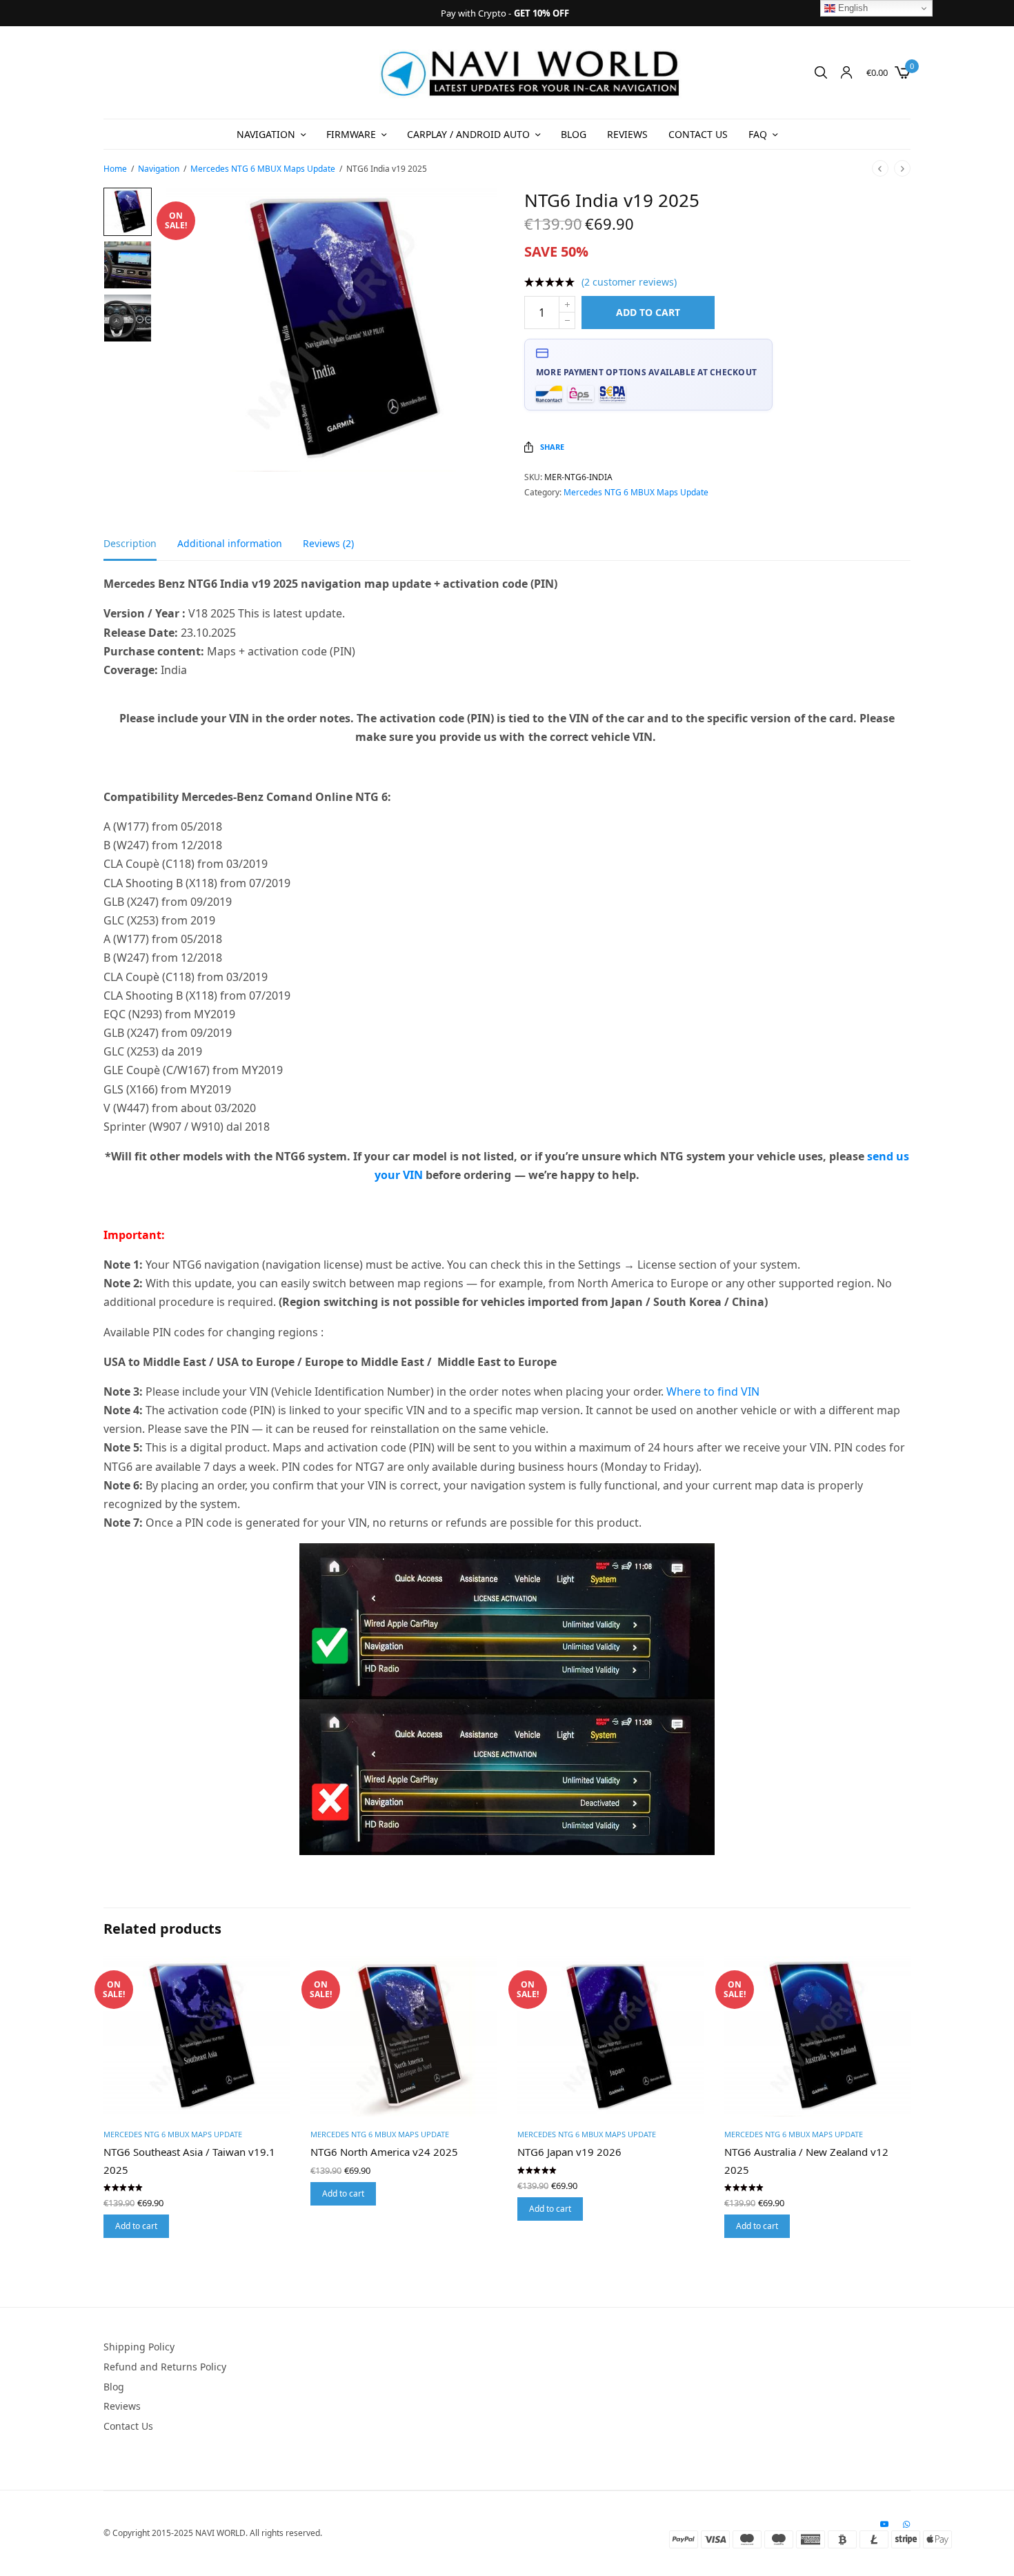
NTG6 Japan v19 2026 (569, 2152)
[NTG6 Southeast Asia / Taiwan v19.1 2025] (197, 2037)
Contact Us (698, 134)
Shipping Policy (139, 2347)
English (852, 8)
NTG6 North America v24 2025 (384, 2152)
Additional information (230, 544)
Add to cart (648, 312)
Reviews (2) (328, 544)
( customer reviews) (629, 282)
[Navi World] (531, 72)
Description (130, 544)
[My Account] (846, 72)
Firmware (351, 134)
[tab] (140, 550)
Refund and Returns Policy (165, 2367)
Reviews (627, 134)
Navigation (266, 134)
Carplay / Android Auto (468, 134)
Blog (574, 134)
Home (115, 169)
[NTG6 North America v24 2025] (404, 2037)
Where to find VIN (713, 1391)
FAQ (758, 134)
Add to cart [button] (136, 2226)
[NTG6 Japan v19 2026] (610, 2037)
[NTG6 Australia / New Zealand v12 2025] (817, 2037)
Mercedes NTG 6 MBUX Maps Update (263, 169)
